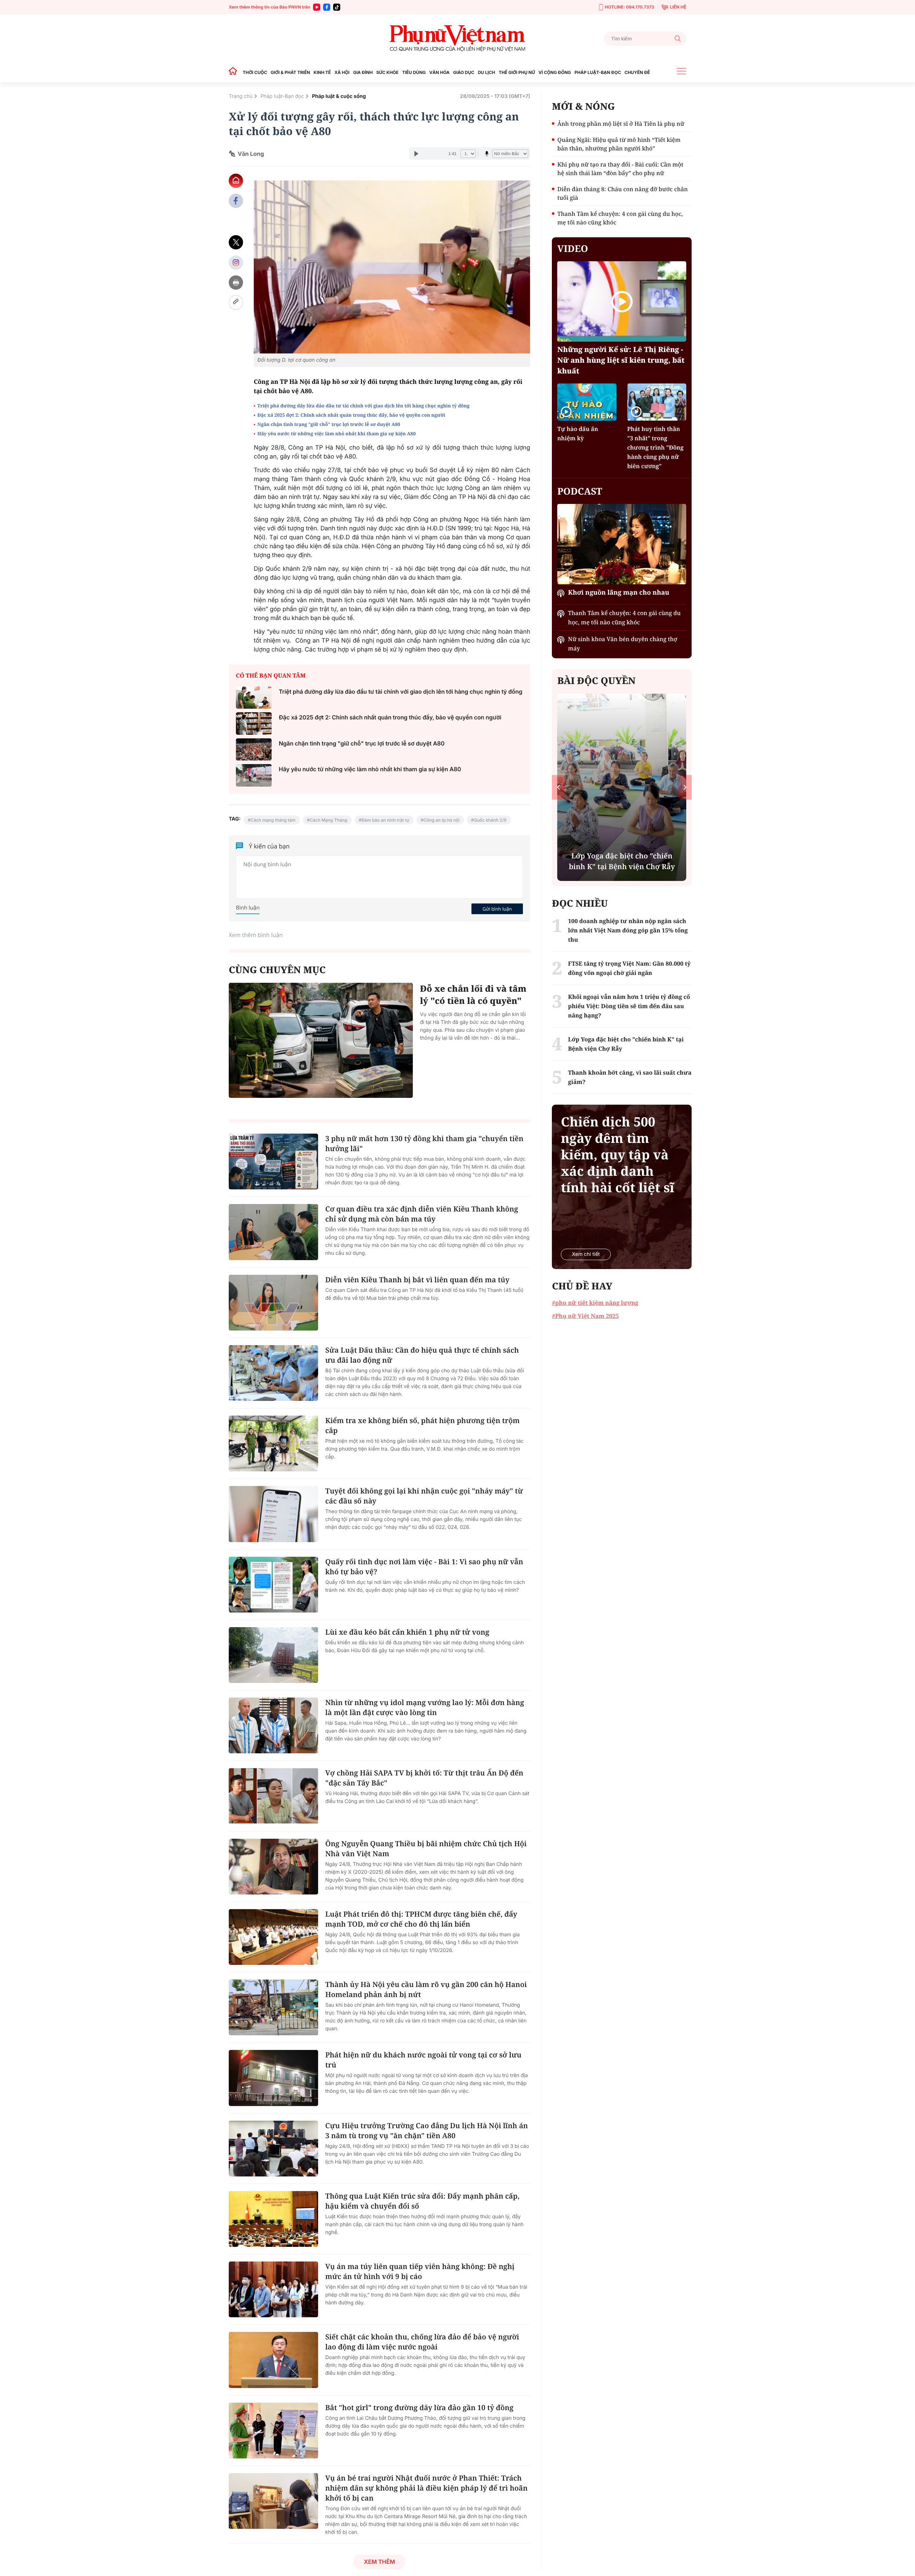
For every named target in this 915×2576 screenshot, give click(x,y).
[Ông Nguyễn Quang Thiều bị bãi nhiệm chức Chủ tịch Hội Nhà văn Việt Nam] (273, 1867)
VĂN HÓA (439, 72)
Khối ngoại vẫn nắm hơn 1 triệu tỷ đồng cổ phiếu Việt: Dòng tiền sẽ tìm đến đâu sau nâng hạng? (629, 1006)
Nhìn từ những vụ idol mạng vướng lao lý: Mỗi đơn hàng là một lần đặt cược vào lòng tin (425, 1707)
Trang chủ (241, 96)
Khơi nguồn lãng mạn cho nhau (619, 593)
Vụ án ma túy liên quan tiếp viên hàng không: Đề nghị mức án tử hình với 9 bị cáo (420, 2271)
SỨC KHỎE (387, 72)
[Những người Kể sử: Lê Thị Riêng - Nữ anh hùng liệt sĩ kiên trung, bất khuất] (622, 301)
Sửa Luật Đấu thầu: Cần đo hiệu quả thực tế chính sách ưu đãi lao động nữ (422, 1355)
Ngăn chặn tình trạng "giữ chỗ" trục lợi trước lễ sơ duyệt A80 (329, 424)
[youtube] (317, 7)
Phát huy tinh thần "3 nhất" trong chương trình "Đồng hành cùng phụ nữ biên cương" (656, 447)
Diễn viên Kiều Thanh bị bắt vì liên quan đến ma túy (417, 1280)
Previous (558, 787)
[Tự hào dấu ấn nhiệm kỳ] (587, 402)
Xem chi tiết (586, 1254)
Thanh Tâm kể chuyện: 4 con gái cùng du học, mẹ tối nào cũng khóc (620, 218)
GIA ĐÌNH (363, 72)
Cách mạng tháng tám (273, 820)
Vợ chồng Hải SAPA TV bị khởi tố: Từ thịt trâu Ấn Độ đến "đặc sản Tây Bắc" (424, 1778)
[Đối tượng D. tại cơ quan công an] (392, 267)
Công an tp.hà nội (442, 820)
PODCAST (580, 491)
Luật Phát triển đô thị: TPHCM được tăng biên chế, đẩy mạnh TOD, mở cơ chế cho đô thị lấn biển (421, 1919)
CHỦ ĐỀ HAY (582, 1286)
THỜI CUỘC (255, 72)
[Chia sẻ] (236, 262)
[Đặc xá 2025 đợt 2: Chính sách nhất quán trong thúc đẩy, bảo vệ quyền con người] (254, 724)
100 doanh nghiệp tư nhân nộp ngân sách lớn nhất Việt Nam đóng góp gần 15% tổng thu (628, 930)
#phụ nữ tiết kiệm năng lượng (595, 1303)
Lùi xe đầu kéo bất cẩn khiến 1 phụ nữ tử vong (407, 1632)
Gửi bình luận (497, 909)
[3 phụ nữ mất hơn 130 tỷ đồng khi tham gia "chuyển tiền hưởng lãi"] (273, 1161)
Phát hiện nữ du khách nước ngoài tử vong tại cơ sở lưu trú (423, 2060)
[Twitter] (236, 242)
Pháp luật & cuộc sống (339, 96)
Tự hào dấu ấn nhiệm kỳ (578, 434)
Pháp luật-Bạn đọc (282, 96)
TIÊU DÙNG (414, 72)
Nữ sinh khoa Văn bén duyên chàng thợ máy (622, 644)
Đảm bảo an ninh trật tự (385, 820)
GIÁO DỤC (464, 72)
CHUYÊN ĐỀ (637, 72)
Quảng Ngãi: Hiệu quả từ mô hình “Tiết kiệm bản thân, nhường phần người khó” (619, 144)
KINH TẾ (322, 72)
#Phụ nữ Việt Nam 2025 (585, 1316)
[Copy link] (236, 303)
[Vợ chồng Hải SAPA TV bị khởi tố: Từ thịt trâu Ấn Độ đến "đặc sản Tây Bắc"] (273, 1796)
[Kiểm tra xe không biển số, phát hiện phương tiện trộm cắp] (273, 1443)
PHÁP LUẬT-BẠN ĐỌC (598, 72)
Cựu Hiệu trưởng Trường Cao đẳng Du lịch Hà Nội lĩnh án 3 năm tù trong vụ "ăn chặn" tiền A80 (427, 2131)
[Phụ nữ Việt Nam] (457, 38)
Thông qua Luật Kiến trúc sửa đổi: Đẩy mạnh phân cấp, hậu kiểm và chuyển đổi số (422, 2201)
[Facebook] (327, 7)
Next (685, 787)
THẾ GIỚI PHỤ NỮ (517, 72)
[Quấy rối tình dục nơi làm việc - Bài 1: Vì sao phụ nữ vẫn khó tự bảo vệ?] (273, 1585)
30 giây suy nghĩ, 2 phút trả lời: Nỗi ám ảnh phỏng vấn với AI (622, 861)
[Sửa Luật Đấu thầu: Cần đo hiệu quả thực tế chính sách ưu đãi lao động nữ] (273, 1373)
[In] (236, 283)
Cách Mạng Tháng (328, 820)
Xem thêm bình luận (256, 935)
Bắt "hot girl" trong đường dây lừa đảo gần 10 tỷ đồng (419, 2407)
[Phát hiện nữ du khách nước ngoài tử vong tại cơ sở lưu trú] (273, 2078)
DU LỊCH (486, 72)
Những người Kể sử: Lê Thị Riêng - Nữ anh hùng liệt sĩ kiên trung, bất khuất (621, 360)
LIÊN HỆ (678, 7)
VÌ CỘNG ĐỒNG (555, 72)
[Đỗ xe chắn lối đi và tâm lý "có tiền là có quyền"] (321, 1040)
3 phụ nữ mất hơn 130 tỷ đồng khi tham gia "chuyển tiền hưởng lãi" (424, 1143)
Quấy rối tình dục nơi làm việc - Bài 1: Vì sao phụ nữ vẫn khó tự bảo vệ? (424, 1567)
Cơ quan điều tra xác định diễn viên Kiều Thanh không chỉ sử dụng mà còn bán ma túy (422, 1214)
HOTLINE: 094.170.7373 (629, 7)
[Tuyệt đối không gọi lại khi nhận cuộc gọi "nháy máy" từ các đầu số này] (273, 1514)
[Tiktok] (337, 7)
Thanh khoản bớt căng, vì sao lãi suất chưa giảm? (630, 1077)
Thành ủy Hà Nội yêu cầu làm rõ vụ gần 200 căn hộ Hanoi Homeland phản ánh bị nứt (426, 1989)
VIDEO (573, 248)
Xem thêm (379, 2562)
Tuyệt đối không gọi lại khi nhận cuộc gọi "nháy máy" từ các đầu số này (424, 1496)
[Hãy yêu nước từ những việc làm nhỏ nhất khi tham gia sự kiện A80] (254, 775)
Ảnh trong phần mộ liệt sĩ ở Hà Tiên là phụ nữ (621, 124)
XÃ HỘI (342, 72)
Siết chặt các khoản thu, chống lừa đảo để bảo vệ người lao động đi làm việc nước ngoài (422, 2342)
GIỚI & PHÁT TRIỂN (290, 72)
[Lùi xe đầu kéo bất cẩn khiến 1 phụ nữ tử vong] (273, 1655)
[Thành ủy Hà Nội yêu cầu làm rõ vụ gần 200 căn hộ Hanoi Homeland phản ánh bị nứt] (273, 2007)
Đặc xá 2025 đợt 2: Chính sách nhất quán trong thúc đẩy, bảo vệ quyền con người (351, 415)
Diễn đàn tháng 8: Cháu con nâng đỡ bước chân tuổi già (622, 193)
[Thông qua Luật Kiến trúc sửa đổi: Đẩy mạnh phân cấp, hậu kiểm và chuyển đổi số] (273, 2219)
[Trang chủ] (235, 72)
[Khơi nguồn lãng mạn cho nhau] (622, 544)
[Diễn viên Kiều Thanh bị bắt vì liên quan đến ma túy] (273, 1303)
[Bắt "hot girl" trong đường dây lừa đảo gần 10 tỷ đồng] (273, 2431)
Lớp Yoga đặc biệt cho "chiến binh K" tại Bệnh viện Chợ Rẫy (626, 1044)
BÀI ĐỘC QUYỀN (596, 680)
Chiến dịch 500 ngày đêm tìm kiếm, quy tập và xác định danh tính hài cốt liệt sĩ (617, 1155)
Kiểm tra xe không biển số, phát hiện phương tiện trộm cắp (422, 1425)
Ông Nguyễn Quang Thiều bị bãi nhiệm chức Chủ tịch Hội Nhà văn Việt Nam (426, 1849)
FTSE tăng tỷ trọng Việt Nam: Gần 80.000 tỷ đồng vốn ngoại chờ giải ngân (629, 968)
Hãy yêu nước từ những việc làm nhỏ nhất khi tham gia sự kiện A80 (337, 434)
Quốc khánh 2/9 (490, 820)
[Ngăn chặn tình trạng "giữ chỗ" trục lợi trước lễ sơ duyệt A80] (254, 750)
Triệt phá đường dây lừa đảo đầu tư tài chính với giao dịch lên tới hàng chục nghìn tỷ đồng (363, 406)
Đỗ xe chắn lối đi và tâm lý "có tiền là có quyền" (473, 995)
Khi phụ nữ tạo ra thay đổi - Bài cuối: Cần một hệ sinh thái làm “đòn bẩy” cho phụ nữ (620, 169)
